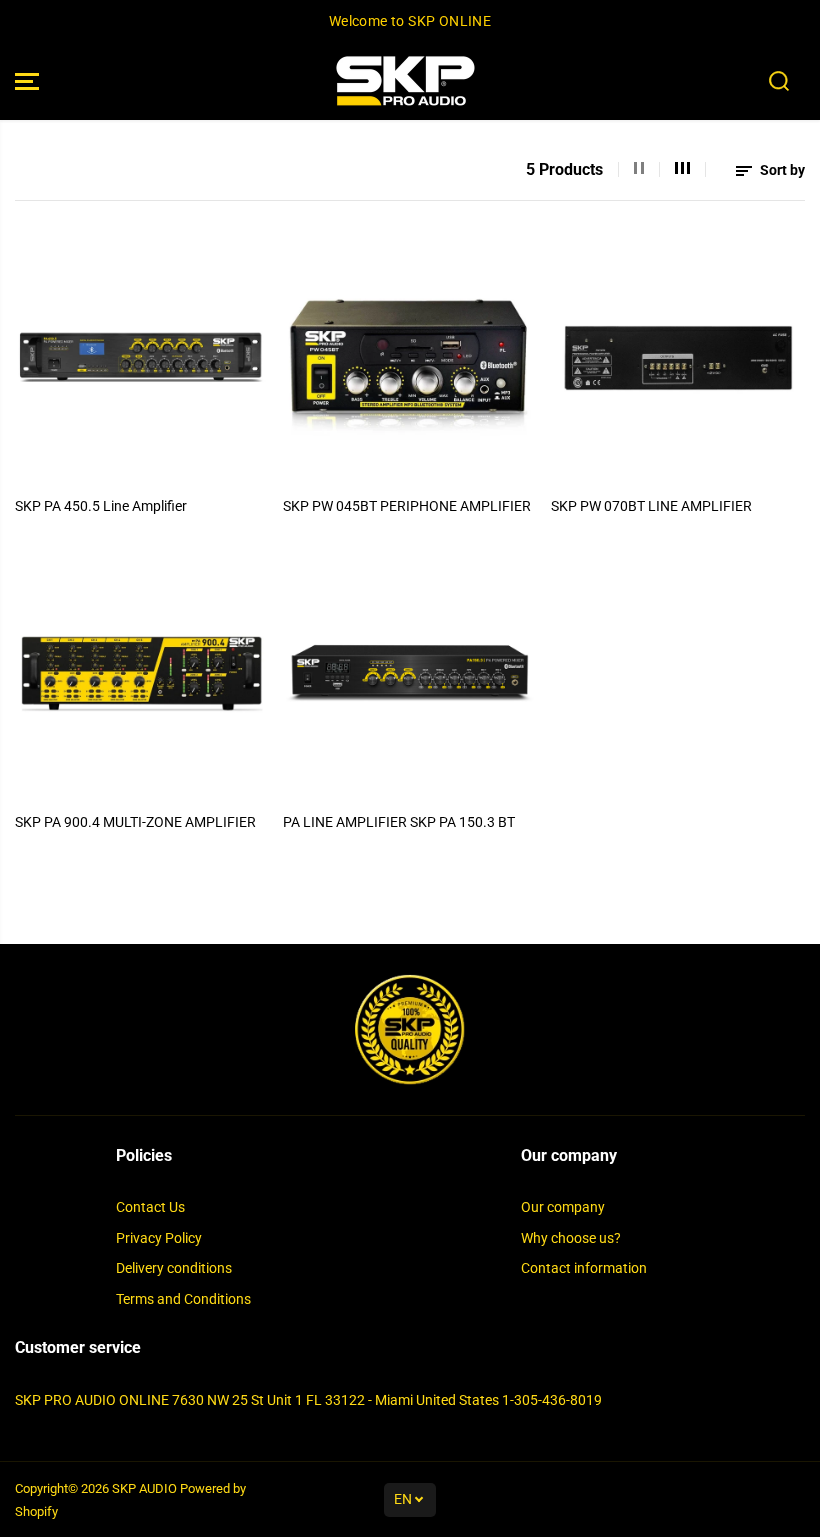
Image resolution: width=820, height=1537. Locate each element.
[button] (27, 81)
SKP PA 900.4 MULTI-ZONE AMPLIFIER (135, 822)
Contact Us (150, 1207)
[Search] (779, 81)
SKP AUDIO (144, 1488)
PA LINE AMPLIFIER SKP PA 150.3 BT (399, 822)
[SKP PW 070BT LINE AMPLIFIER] (678, 358)
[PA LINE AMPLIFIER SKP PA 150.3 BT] (410, 674)
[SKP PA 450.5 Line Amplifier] (142, 358)
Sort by (781, 170)
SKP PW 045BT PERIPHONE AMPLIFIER (407, 506)
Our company (563, 1207)
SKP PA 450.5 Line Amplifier (101, 506)
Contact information (584, 1268)
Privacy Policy (159, 1238)
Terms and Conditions (183, 1299)
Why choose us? (571, 1238)
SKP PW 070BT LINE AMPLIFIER (651, 506)
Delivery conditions (174, 1268)
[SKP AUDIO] (405, 81)
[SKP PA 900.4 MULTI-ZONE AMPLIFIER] (142, 674)
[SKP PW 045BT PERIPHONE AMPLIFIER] (410, 358)
